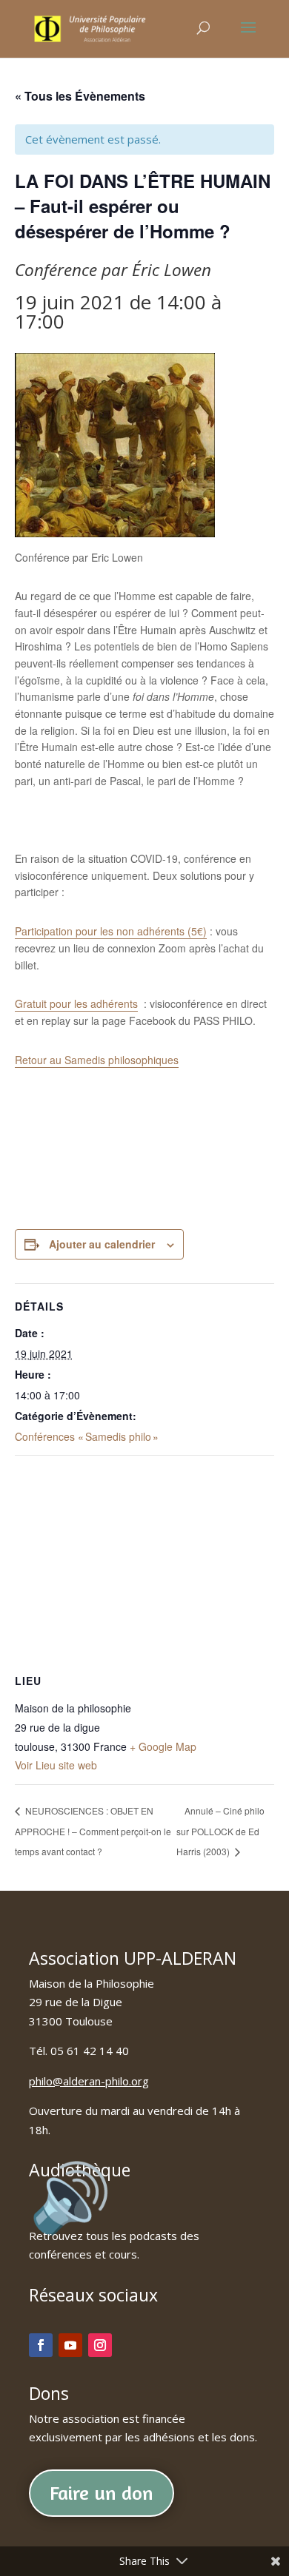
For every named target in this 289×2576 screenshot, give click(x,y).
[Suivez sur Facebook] (41, 2345)
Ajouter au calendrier (102, 1244)
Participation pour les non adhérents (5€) (111, 931)
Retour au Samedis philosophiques (97, 1060)
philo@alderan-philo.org (89, 2081)
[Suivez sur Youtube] (70, 2345)
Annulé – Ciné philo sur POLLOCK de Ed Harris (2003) (220, 1831)
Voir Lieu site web (56, 1765)
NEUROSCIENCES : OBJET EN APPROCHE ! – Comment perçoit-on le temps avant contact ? (93, 1831)
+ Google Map (163, 1746)
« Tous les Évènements (80, 96)
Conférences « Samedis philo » (87, 1436)
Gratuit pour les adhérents (76, 1003)
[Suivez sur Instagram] (100, 2345)
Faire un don (102, 2493)
